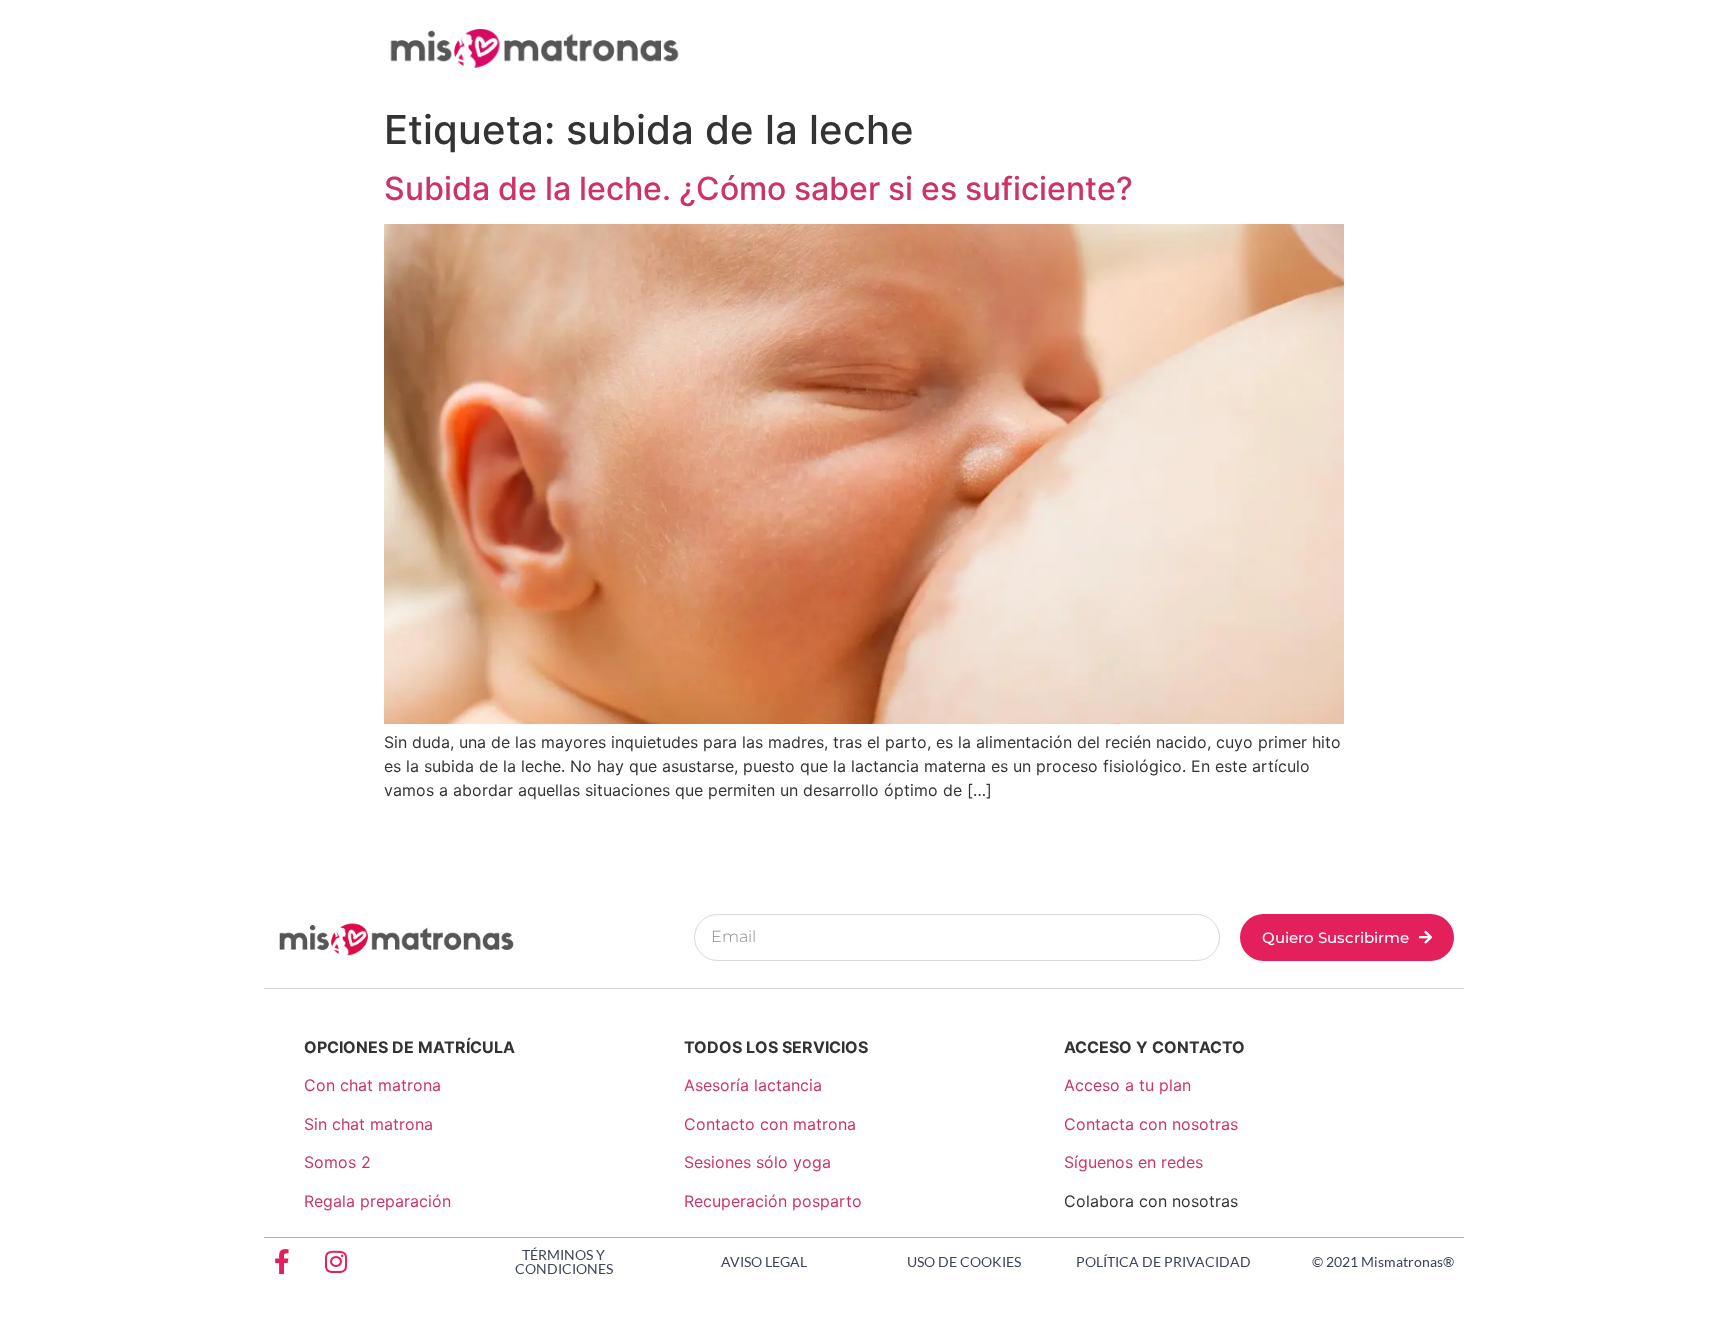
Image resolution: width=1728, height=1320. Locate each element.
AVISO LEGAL (764, 1261)
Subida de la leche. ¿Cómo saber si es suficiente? (758, 188)
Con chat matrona (372, 1085)
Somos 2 (337, 1162)
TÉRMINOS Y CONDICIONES (564, 1261)
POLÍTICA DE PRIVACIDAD (1163, 1261)
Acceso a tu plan (1127, 1085)
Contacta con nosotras (1151, 1124)
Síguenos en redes (1133, 1162)
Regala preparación (377, 1201)
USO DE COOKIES (964, 1261)
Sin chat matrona (368, 1124)
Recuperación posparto (773, 1201)
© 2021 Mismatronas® (1383, 1261)
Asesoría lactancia (753, 1085)
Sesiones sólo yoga (757, 1162)
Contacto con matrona (770, 1124)
